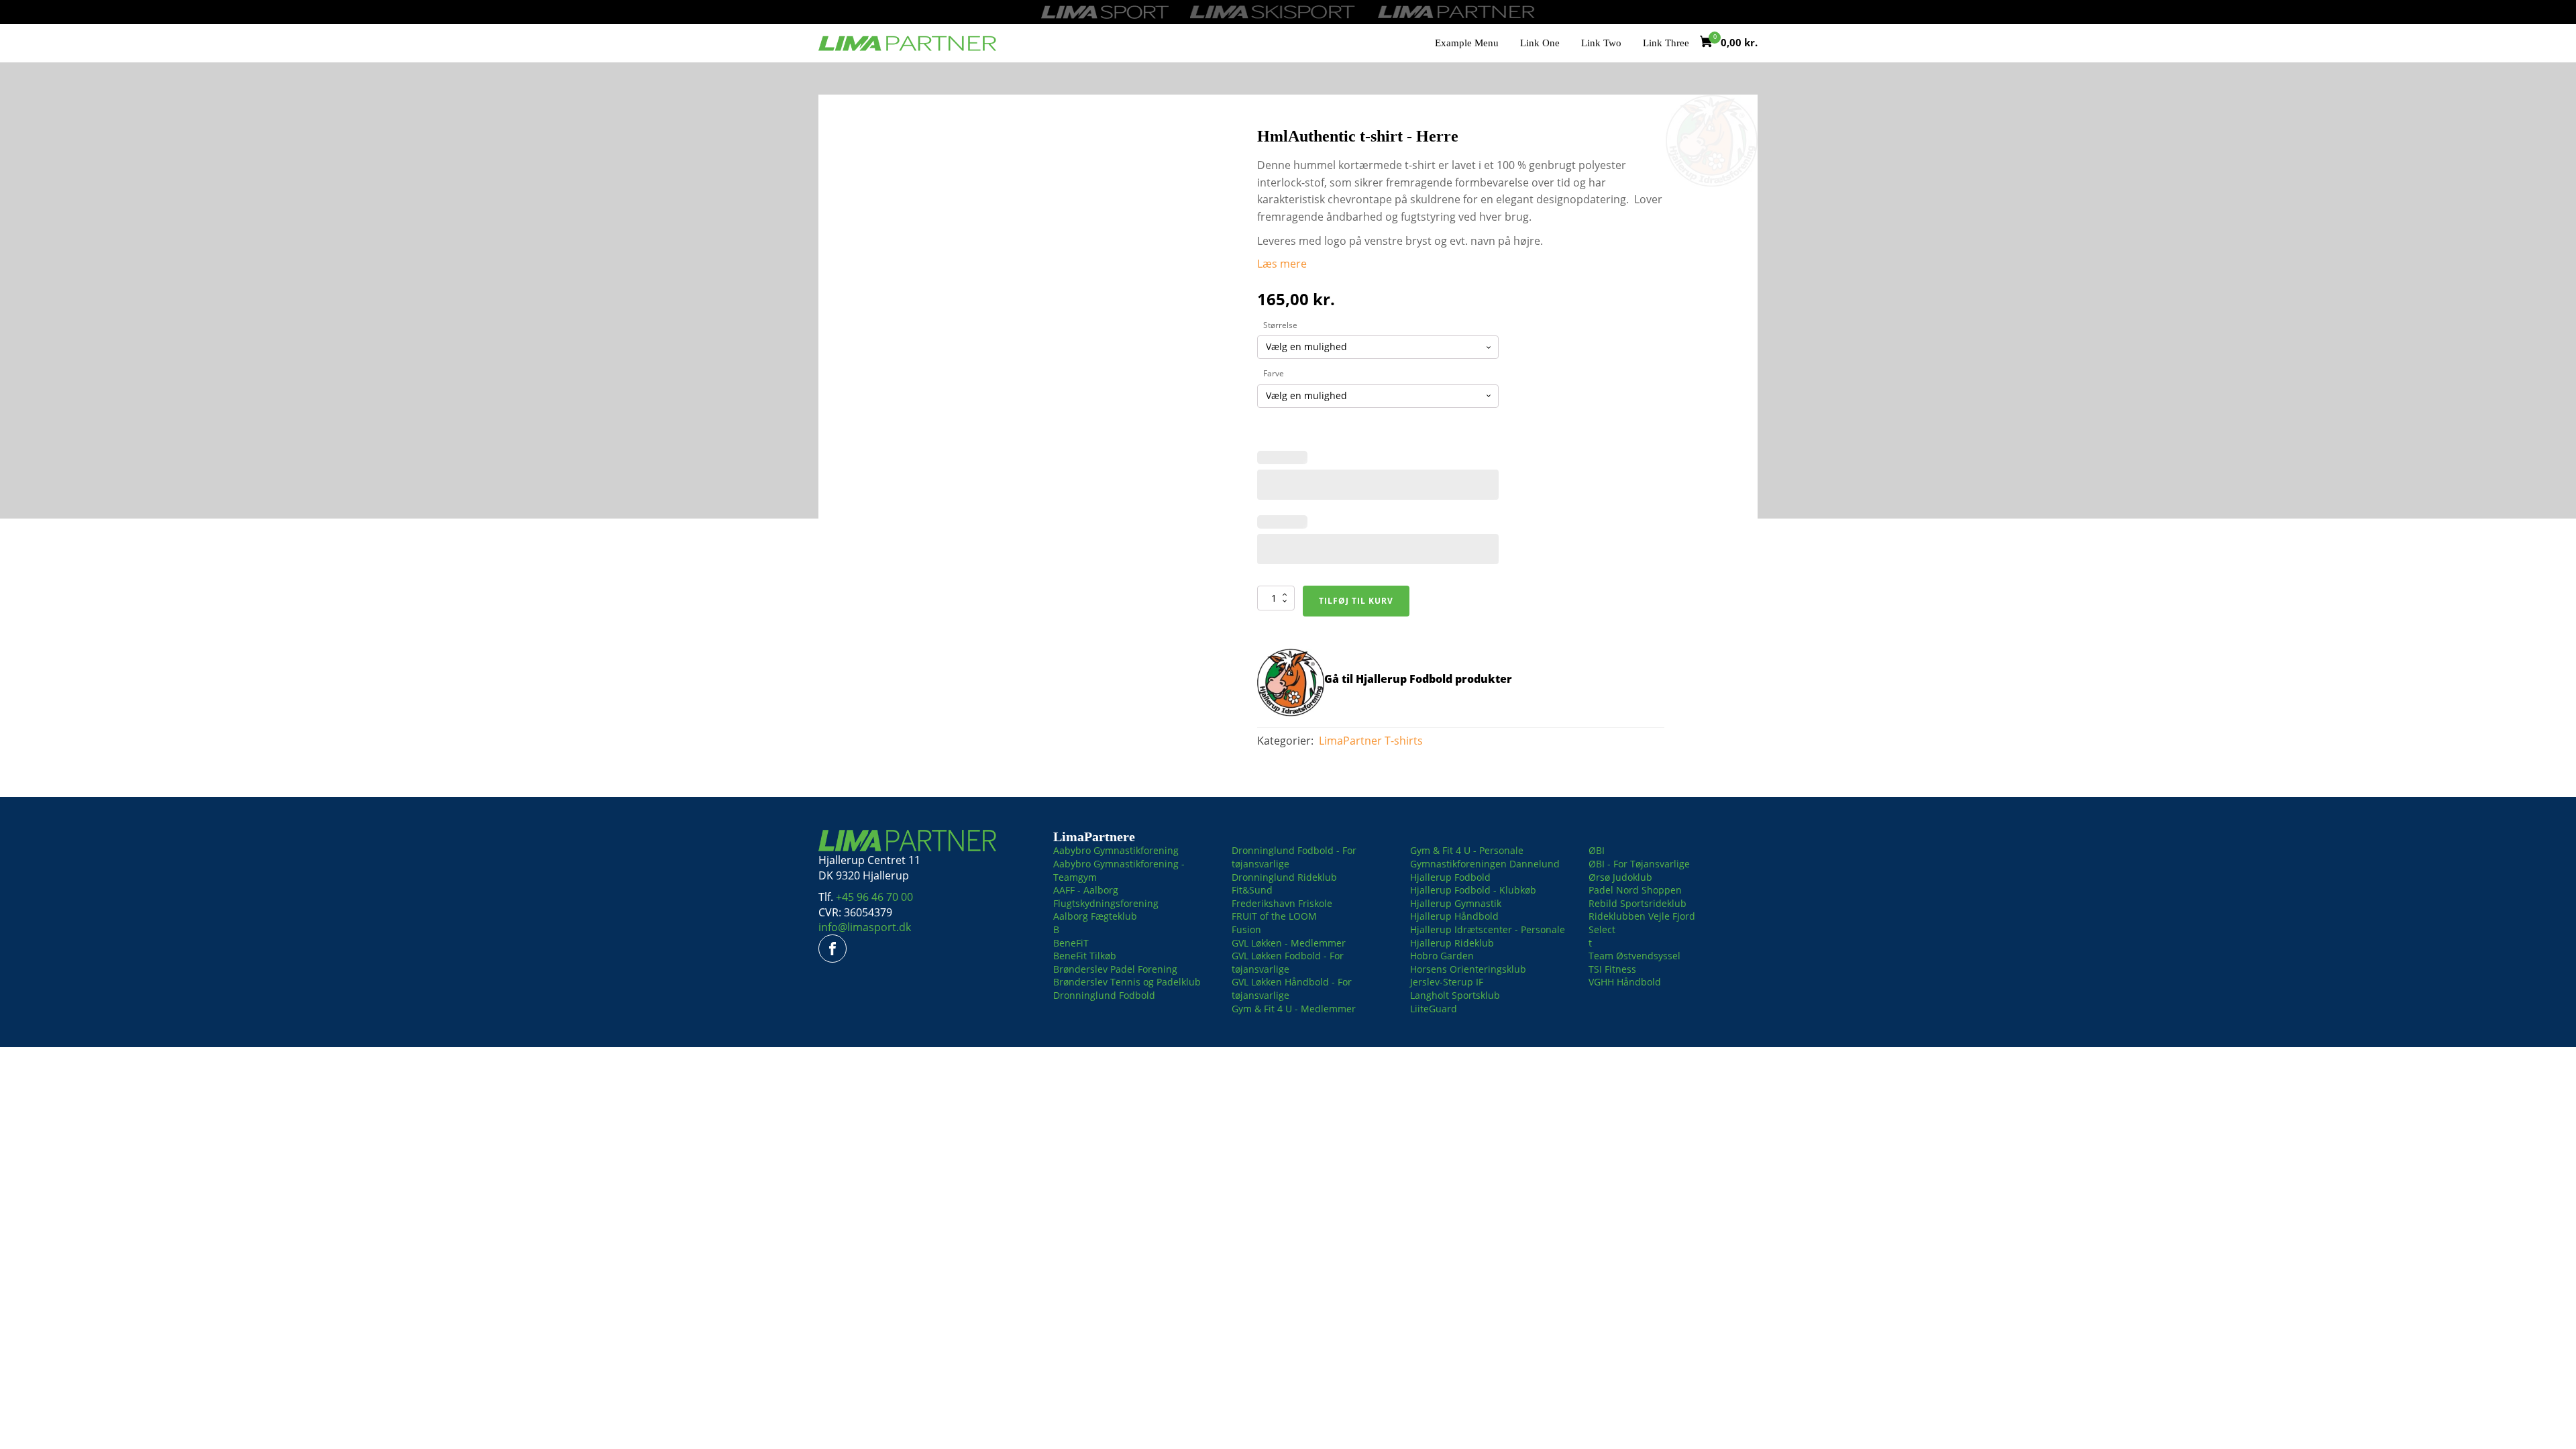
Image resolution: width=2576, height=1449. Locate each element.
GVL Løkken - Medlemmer (1289, 943)
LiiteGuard (1434, 1009)
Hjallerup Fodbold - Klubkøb (1473, 890)
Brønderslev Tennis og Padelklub (1127, 982)
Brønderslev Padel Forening (1115, 969)
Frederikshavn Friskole (1282, 903)
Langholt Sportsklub (1455, 995)
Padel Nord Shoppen (1635, 890)
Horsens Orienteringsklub (1468, 969)
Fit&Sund (1252, 890)
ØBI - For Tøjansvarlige (1639, 864)
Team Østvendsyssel (1634, 956)
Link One (1540, 43)
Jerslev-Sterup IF (1447, 982)
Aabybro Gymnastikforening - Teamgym (1119, 870)
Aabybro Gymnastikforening (1116, 850)
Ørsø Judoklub (1620, 877)
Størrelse (1280, 325)
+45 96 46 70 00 (874, 897)
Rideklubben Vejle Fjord (1642, 916)
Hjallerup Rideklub (1452, 943)
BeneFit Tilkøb (1085, 956)
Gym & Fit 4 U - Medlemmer (1294, 1009)
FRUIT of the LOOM (1274, 916)
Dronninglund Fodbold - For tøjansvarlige (1294, 857)
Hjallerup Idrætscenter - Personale (1488, 929)
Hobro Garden (1442, 956)
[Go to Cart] (1710, 43)
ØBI (1597, 850)
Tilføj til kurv (1356, 601)
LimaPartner (1350, 741)
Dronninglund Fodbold (1104, 995)
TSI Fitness (1612, 969)
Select (1602, 929)
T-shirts (1404, 741)
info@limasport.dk (865, 927)
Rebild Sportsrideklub (1638, 903)
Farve (1274, 373)
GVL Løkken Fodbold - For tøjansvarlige (1288, 962)
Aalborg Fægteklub (1095, 916)
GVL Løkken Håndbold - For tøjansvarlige (1292, 988)
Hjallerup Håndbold (1454, 916)
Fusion (1246, 929)
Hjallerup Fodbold (1450, 877)
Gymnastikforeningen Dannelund (1485, 864)
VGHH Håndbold (1625, 982)
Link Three (1666, 43)
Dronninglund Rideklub (1284, 877)
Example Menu (1467, 43)
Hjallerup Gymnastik (1456, 903)
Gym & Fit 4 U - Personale (1467, 850)
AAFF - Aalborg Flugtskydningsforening (1106, 897)
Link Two (1601, 43)
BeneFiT (1071, 943)
